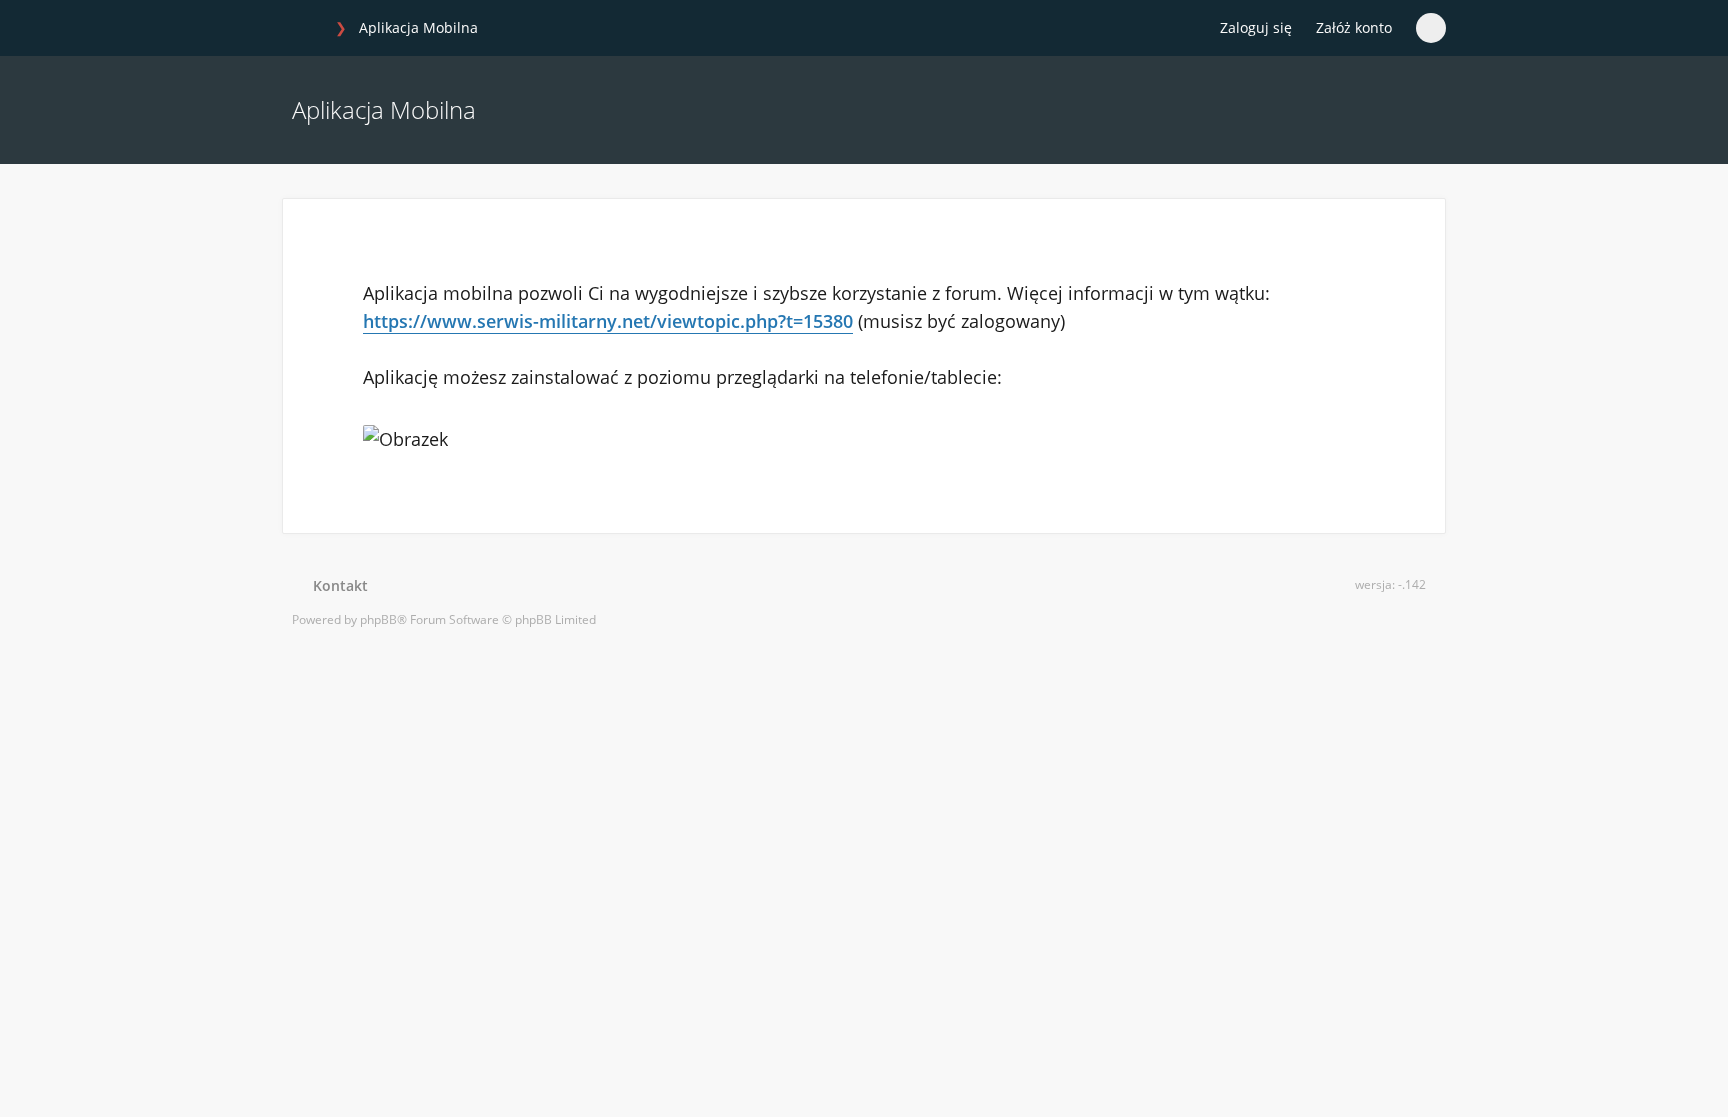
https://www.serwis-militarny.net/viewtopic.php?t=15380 (608, 321)
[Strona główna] (303, 29)
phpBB (378, 619)
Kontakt (336, 585)
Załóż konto (1354, 27)
